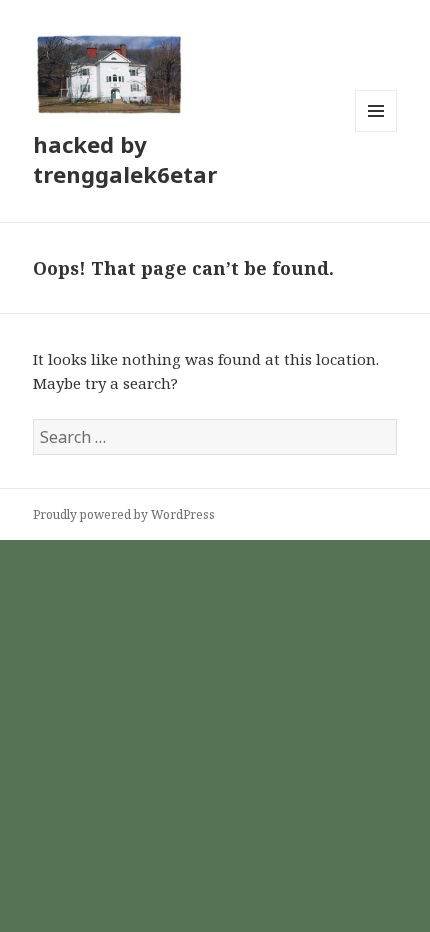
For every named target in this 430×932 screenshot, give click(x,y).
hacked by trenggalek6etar (125, 159)
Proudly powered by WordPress (124, 514)
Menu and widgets (376, 131)
